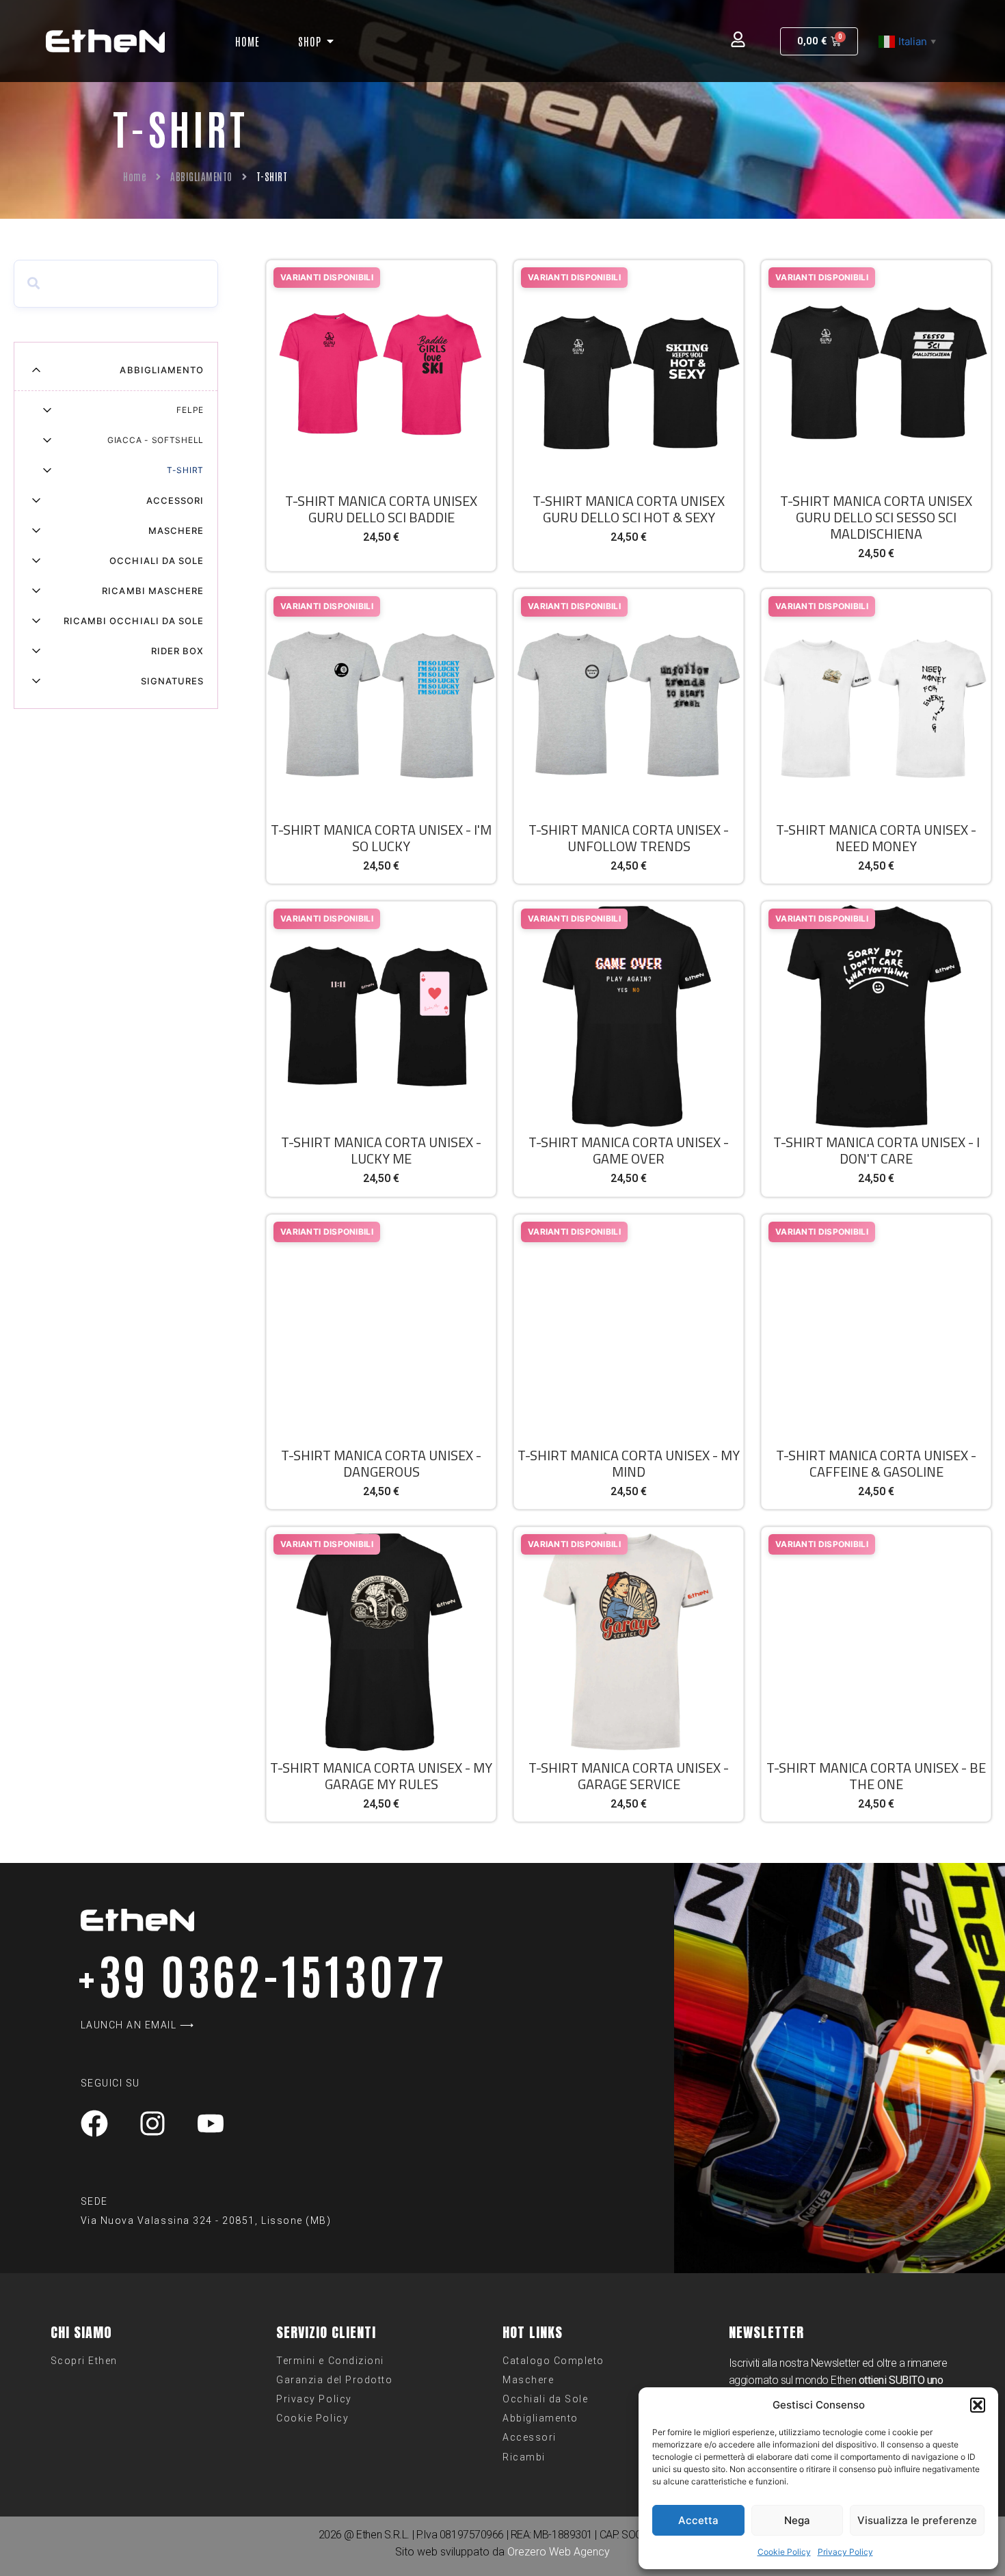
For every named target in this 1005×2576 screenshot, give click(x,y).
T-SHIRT (185, 470)
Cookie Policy (784, 2552)
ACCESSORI (175, 500)
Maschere (528, 2380)
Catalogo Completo (553, 2361)
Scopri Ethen (84, 2361)
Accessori (530, 2437)
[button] (978, 2405)
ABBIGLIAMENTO (201, 176)
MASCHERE (176, 531)
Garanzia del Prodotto (334, 2380)
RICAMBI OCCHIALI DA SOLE (134, 621)
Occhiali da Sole (545, 2399)
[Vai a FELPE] (47, 410)
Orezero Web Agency (559, 2552)
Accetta (698, 2520)
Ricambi (524, 2457)
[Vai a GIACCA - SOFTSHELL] (47, 440)
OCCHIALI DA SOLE (157, 561)
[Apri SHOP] (330, 41)
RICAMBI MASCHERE (153, 591)
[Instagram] (152, 2123)
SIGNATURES (172, 681)
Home (135, 176)
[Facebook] (94, 2123)
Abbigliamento (540, 2418)
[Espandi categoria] (36, 370)
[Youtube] (211, 2123)
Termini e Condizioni (330, 2361)
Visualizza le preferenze (917, 2520)
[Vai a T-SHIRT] (47, 470)
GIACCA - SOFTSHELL (156, 440)
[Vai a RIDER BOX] (36, 651)
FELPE (190, 410)
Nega (797, 2520)
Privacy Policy (845, 2552)
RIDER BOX (177, 651)
